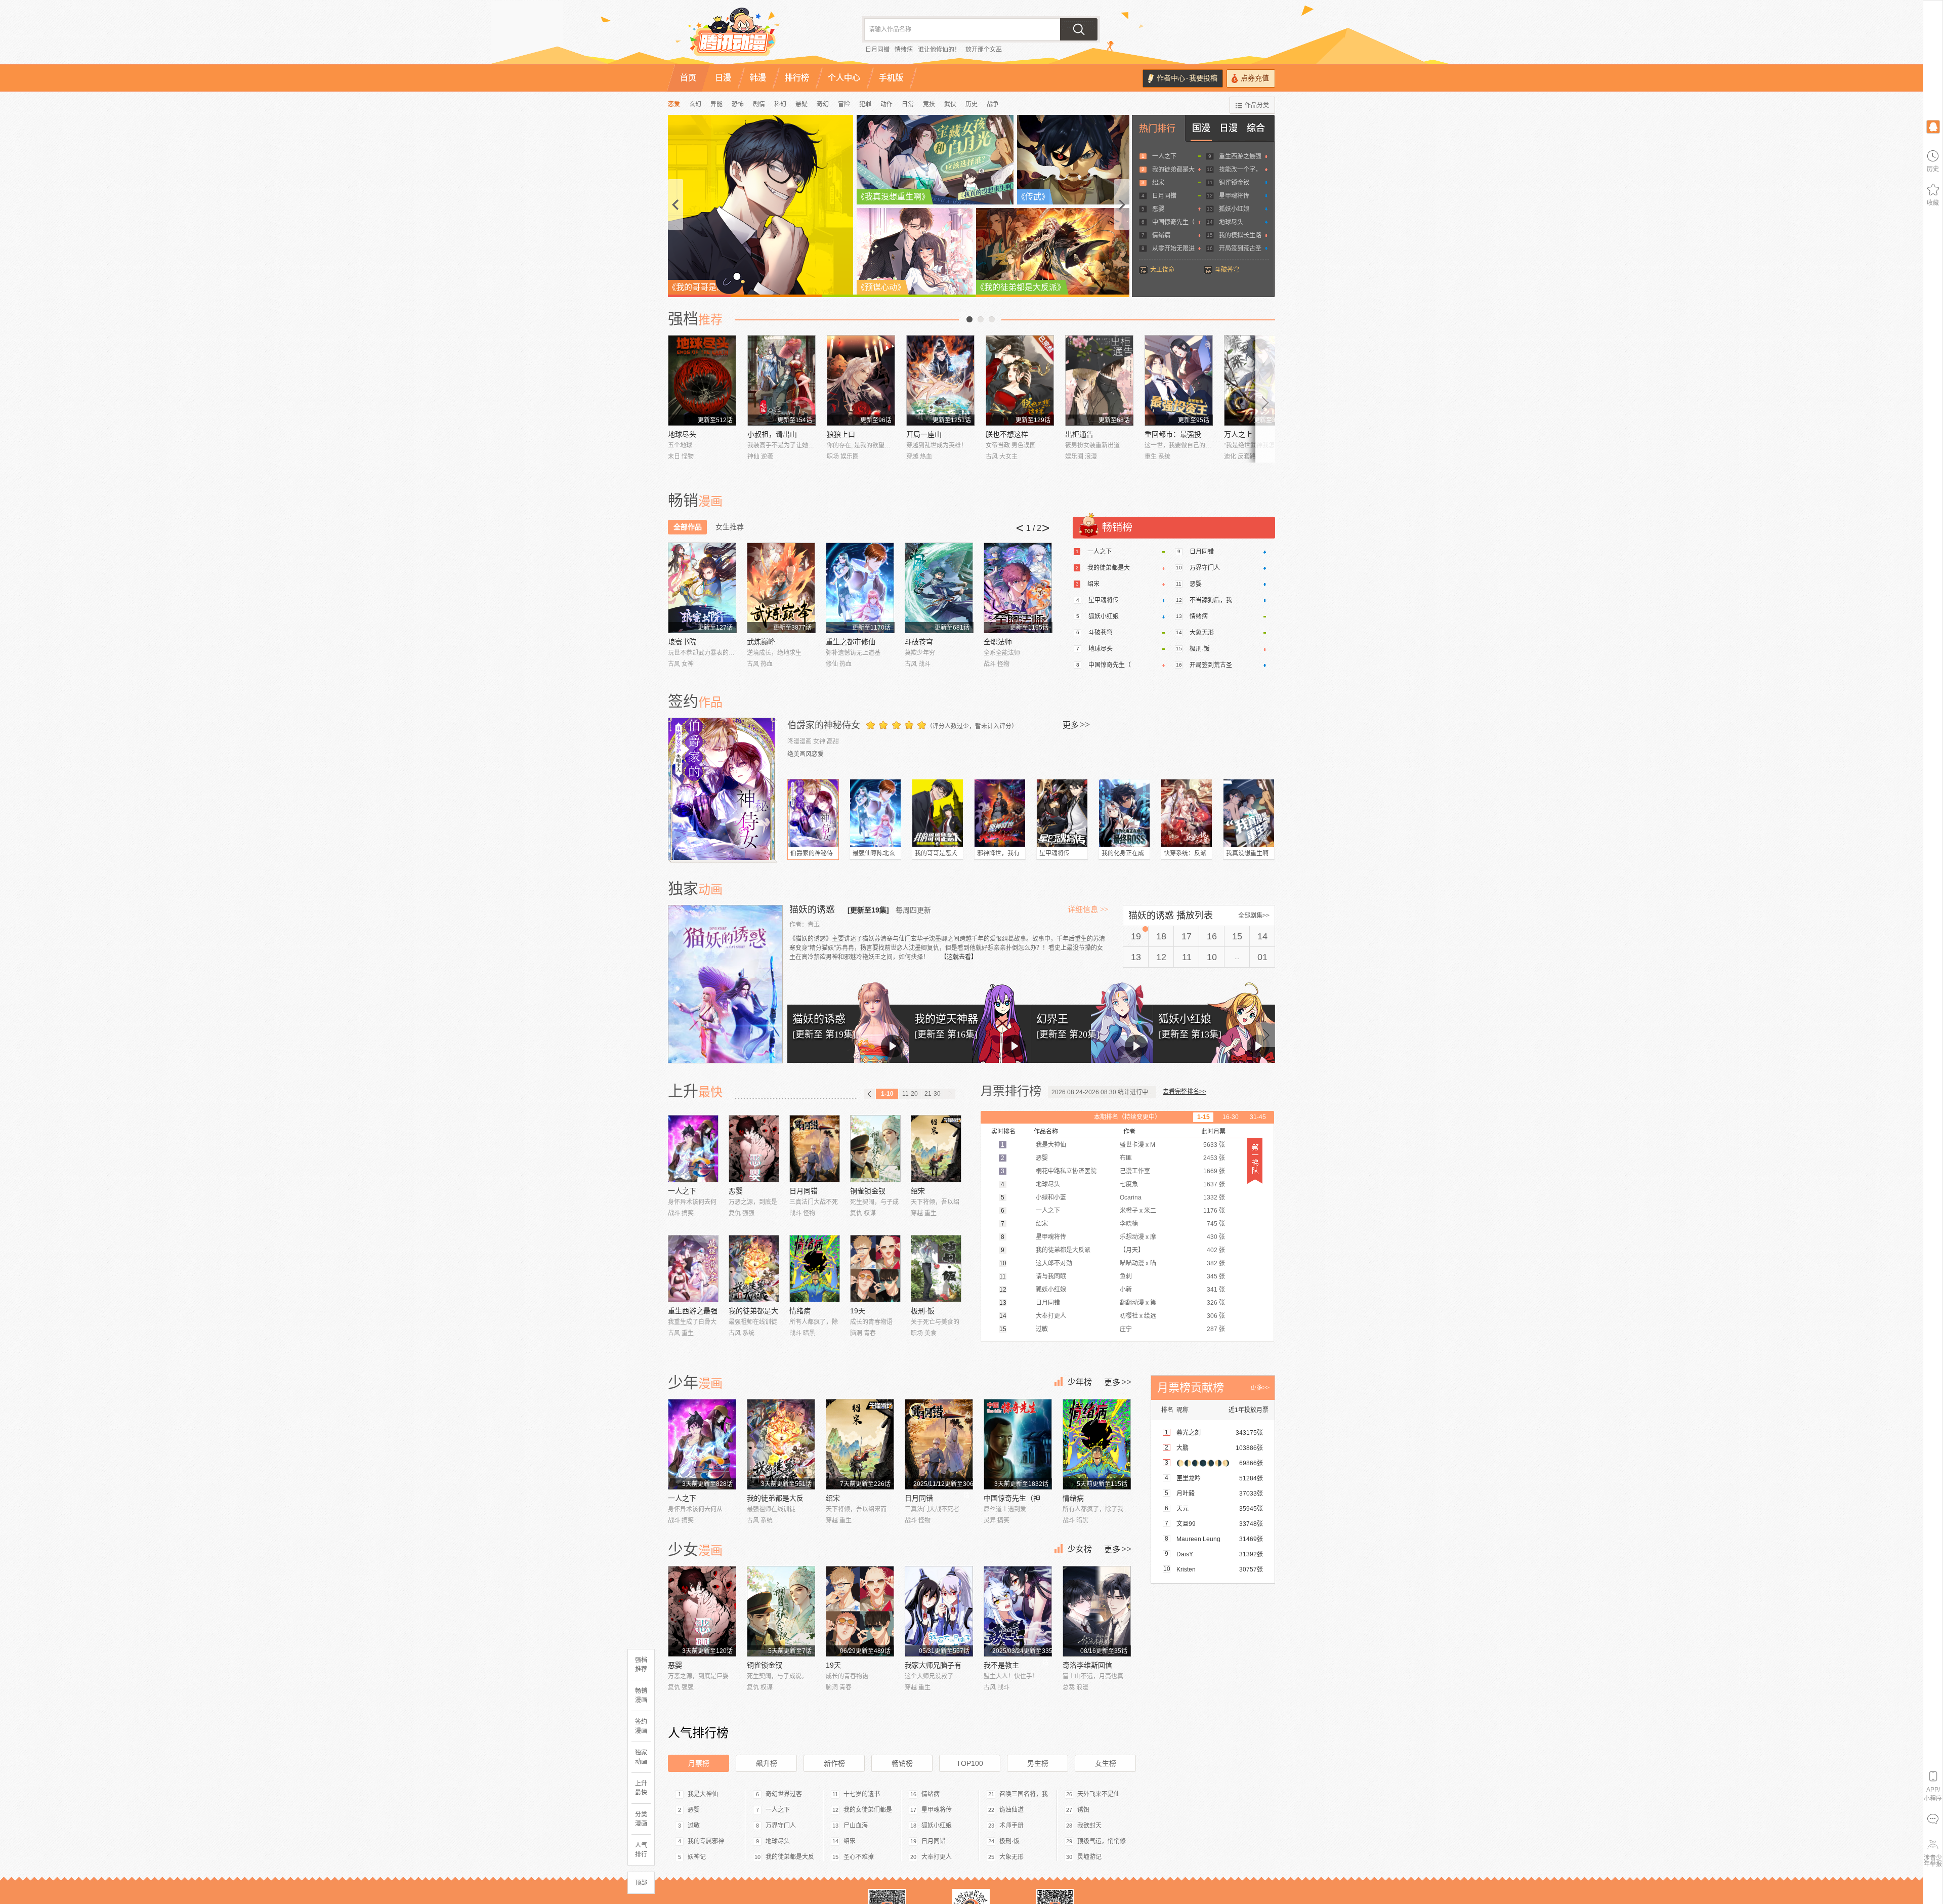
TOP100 (970, 1763)
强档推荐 (641, 1665)
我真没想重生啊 (1247, 853)
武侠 (950, 104)
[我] (1933, 126)
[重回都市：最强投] (1179, 380)
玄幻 (695, 104)
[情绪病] (815, 1269)
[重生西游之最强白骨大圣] (693, 1269)
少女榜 (1080, 1549)
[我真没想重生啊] (1249, 813)
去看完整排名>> (1185, 1092)
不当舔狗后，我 (1211, 600)
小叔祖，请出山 (772, 434)
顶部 (641, 1883)
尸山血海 (856, 1826)
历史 (971, 104)
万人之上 (1238, 434)
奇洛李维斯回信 (1087, 1665)
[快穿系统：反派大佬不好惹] (1187, 813)
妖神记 (697, 1857)
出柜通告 (1079, 434)
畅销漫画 (641, 1695)
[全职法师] (1018, 588)
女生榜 (1106, 1763)
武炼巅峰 (761, 642)
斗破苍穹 (1227, 270)
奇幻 (823, 104)
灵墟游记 (1089, 1857)
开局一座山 (924, 434)
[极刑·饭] (936, 1269)
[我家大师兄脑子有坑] (939, 1611)
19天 (858, 1311)
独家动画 (641, 1757)
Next (1265, 399)
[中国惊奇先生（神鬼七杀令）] (1018, 1444)
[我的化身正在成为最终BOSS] (1124, 813)
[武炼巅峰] (781, 588)
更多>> (1260, 1388)
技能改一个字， (1240, 170)
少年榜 (1080, 1382)
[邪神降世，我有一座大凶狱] (1000, 813)
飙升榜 (767, 1763)
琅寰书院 (682, 642)
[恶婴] (754, 1149)
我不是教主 (1001, 1665)
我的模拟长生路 (1240, 235)
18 (1161, 936)
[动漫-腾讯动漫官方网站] (754, 35)
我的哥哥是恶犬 (936, 853)
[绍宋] (936, 1149)
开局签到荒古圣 (1240, 249)
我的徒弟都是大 (1173, 170)
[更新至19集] (868, 910)
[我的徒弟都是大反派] (754, 1269)
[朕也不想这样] (1020, 380)
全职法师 (998, 642)
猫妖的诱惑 (813, 909)
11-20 (910, 1094)
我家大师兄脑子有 (933, 1665)
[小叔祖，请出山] (782, 380)
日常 (908, 104)
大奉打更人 (937, 1857)
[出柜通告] (1099, 380)
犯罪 (865, 104)
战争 (993, 104)
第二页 (981, 319)
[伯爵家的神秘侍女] (723, 789)
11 (1187, 957)
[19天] (875, 1269)
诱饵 (1083, 1810)
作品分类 (1257, 105)
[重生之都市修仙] (860, 588)
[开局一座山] (940, 380)
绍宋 (1158, 183)
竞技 (929, 104)
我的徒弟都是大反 (775, 1498)
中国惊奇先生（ (1173, 222)
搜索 (1079, 29)
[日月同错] (815, 1149)
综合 (1256, 128)
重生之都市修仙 (851, 642)
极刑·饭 (1200, 649)
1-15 (1203, 1117)
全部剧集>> (1254, 916)
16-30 (1231, 1117)
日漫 (1229, 128)
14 (1262, 936)
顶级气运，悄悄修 (1102, 1841)
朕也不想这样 (1007, 434)
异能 (716, 104)
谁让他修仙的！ (939, 50)
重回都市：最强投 (1173, 434)
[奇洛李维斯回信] (1097, 1611)
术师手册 (1011, 1826)
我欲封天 (1089, 1826)
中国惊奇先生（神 (1012, 1498)
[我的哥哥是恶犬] (938, 813)
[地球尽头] (702, 380)
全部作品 (688, 527)
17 (1187, 936)
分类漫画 (641, 1819)
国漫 (1201, 128)
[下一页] (950, 1094)
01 (1262, 957)
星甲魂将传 (1234, 196)
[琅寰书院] (702, 588)
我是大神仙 (703, 1794)
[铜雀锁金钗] (875, 1149)
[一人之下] (693, 1149)
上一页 (969, 319)
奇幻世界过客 (784, 1794)
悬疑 (801, 104)
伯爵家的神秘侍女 (824, 725)
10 (1212, 957)
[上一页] (870, 1094)
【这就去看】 (959, 957)
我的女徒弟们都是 (868, 1810)
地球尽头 (1231, 222)
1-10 (887, 1094)
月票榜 (699, 1763)
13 (1136, 957)
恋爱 (674, 104)
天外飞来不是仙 (1099, 1794)
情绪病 (904, 50)
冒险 (844, 104)
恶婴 (1158, 209)
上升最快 (641, 1788)
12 (1161, 957)
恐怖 (738, 104)
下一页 (992, 319)
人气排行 (641, 1850)
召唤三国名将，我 (1024, 1794)
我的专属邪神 (706, 1841)
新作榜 (834, 1763)
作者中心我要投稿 (1187, 78)
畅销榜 (902, 1763)
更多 (1076, 725)
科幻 (780, 104)
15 (1237, 936)
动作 (886, 104)
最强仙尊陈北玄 (874, 853)
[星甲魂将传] (1062, 813)
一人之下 (1164, 156)
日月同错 (877, 50)
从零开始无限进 (1173, 249)
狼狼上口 (841, 434)
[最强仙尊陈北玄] (875, 813)
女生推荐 (730, 527)
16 (1212, 936)
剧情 (759, 104)
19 (1136, 936)
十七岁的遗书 (862, 1794)
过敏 (694, 1826)
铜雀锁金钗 (1234, 183)
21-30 (933, 1094)
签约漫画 (641, 1726)
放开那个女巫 (984, 50)
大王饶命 (1162, 270)
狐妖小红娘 (1234, 209)
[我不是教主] (1018, 1611)
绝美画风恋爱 (806, 754)
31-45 (1258, 1117)
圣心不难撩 (859, 1857)
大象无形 (1202, 633)
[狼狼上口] (861, 380)
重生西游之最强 (1240, 156)
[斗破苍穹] (939, 588)
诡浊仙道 (1011, 1810)
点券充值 (1255, 78)
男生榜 (1038, 1763)
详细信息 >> (1088, 909)
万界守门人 (1205, 568)
